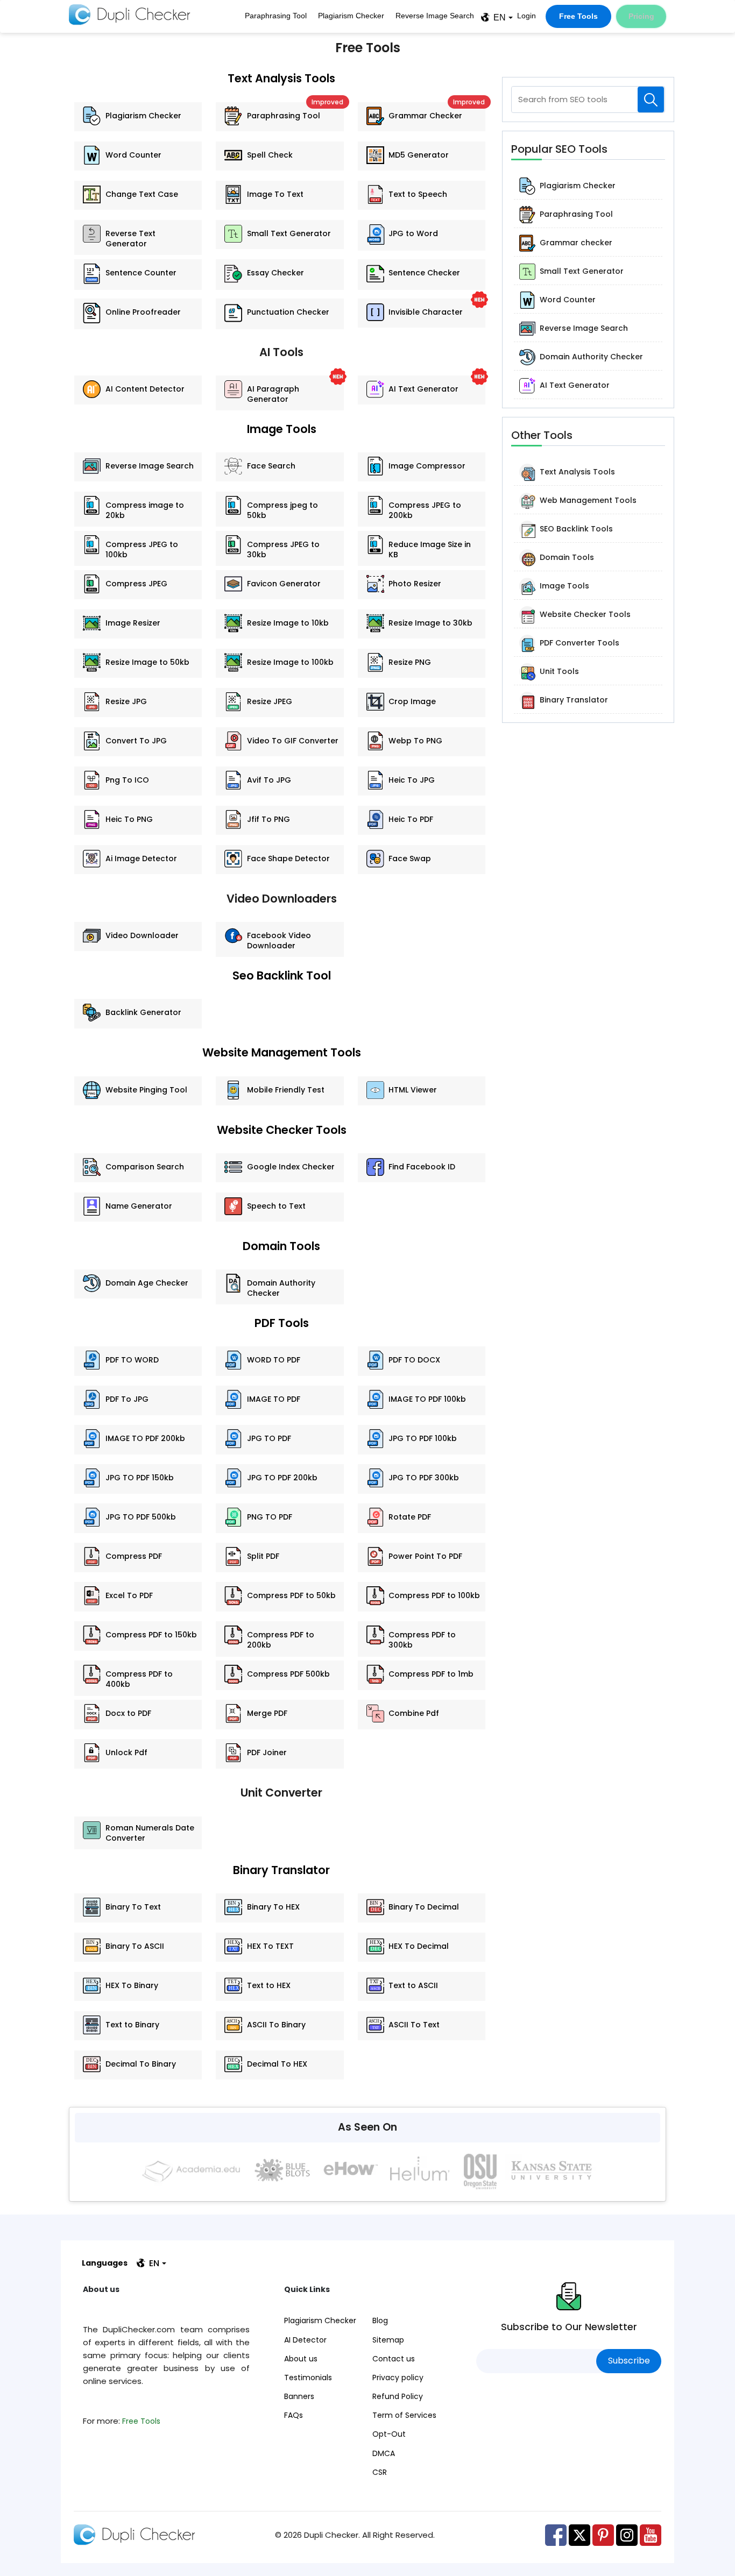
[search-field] (651, 100)
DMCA (384, 2453)
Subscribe (629, 2361)
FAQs (294, 2415)
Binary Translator (281, 1870)
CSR (380, 2472)
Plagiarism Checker (351, 16)
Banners (299, 2396)
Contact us (394, 2359)
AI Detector (305, 2340)
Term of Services (404, 2415)
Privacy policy (398, 2378)
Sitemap (388, 2340)
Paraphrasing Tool (276, 16)
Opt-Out (389, 2434)
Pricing (641, 16)
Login (526, 16)
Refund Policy (398, 2396)
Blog (380, 2320)
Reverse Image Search (435, 16)
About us (301, 2359)
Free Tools (578, 16)
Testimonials (308, 2378)
